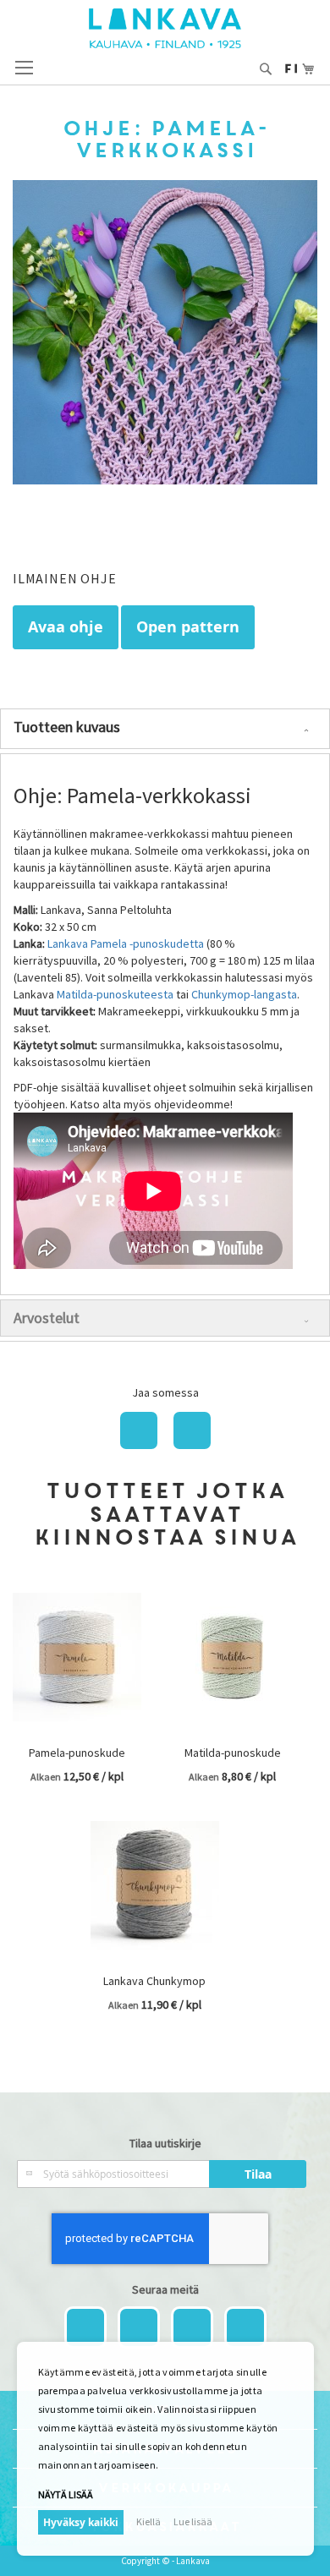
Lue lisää (193, 2521)
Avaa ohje (66, 627)
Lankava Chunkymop (154, 1981)
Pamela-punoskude (77, 1753)
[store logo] (165, 28)
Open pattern (188, 627)
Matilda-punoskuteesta (114, 994)
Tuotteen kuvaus (67, 727)
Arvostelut (47, 1318)
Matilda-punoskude (233, 1753)
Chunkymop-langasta (244, 994)
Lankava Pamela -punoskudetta (126, 943)
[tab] (165, 729)
